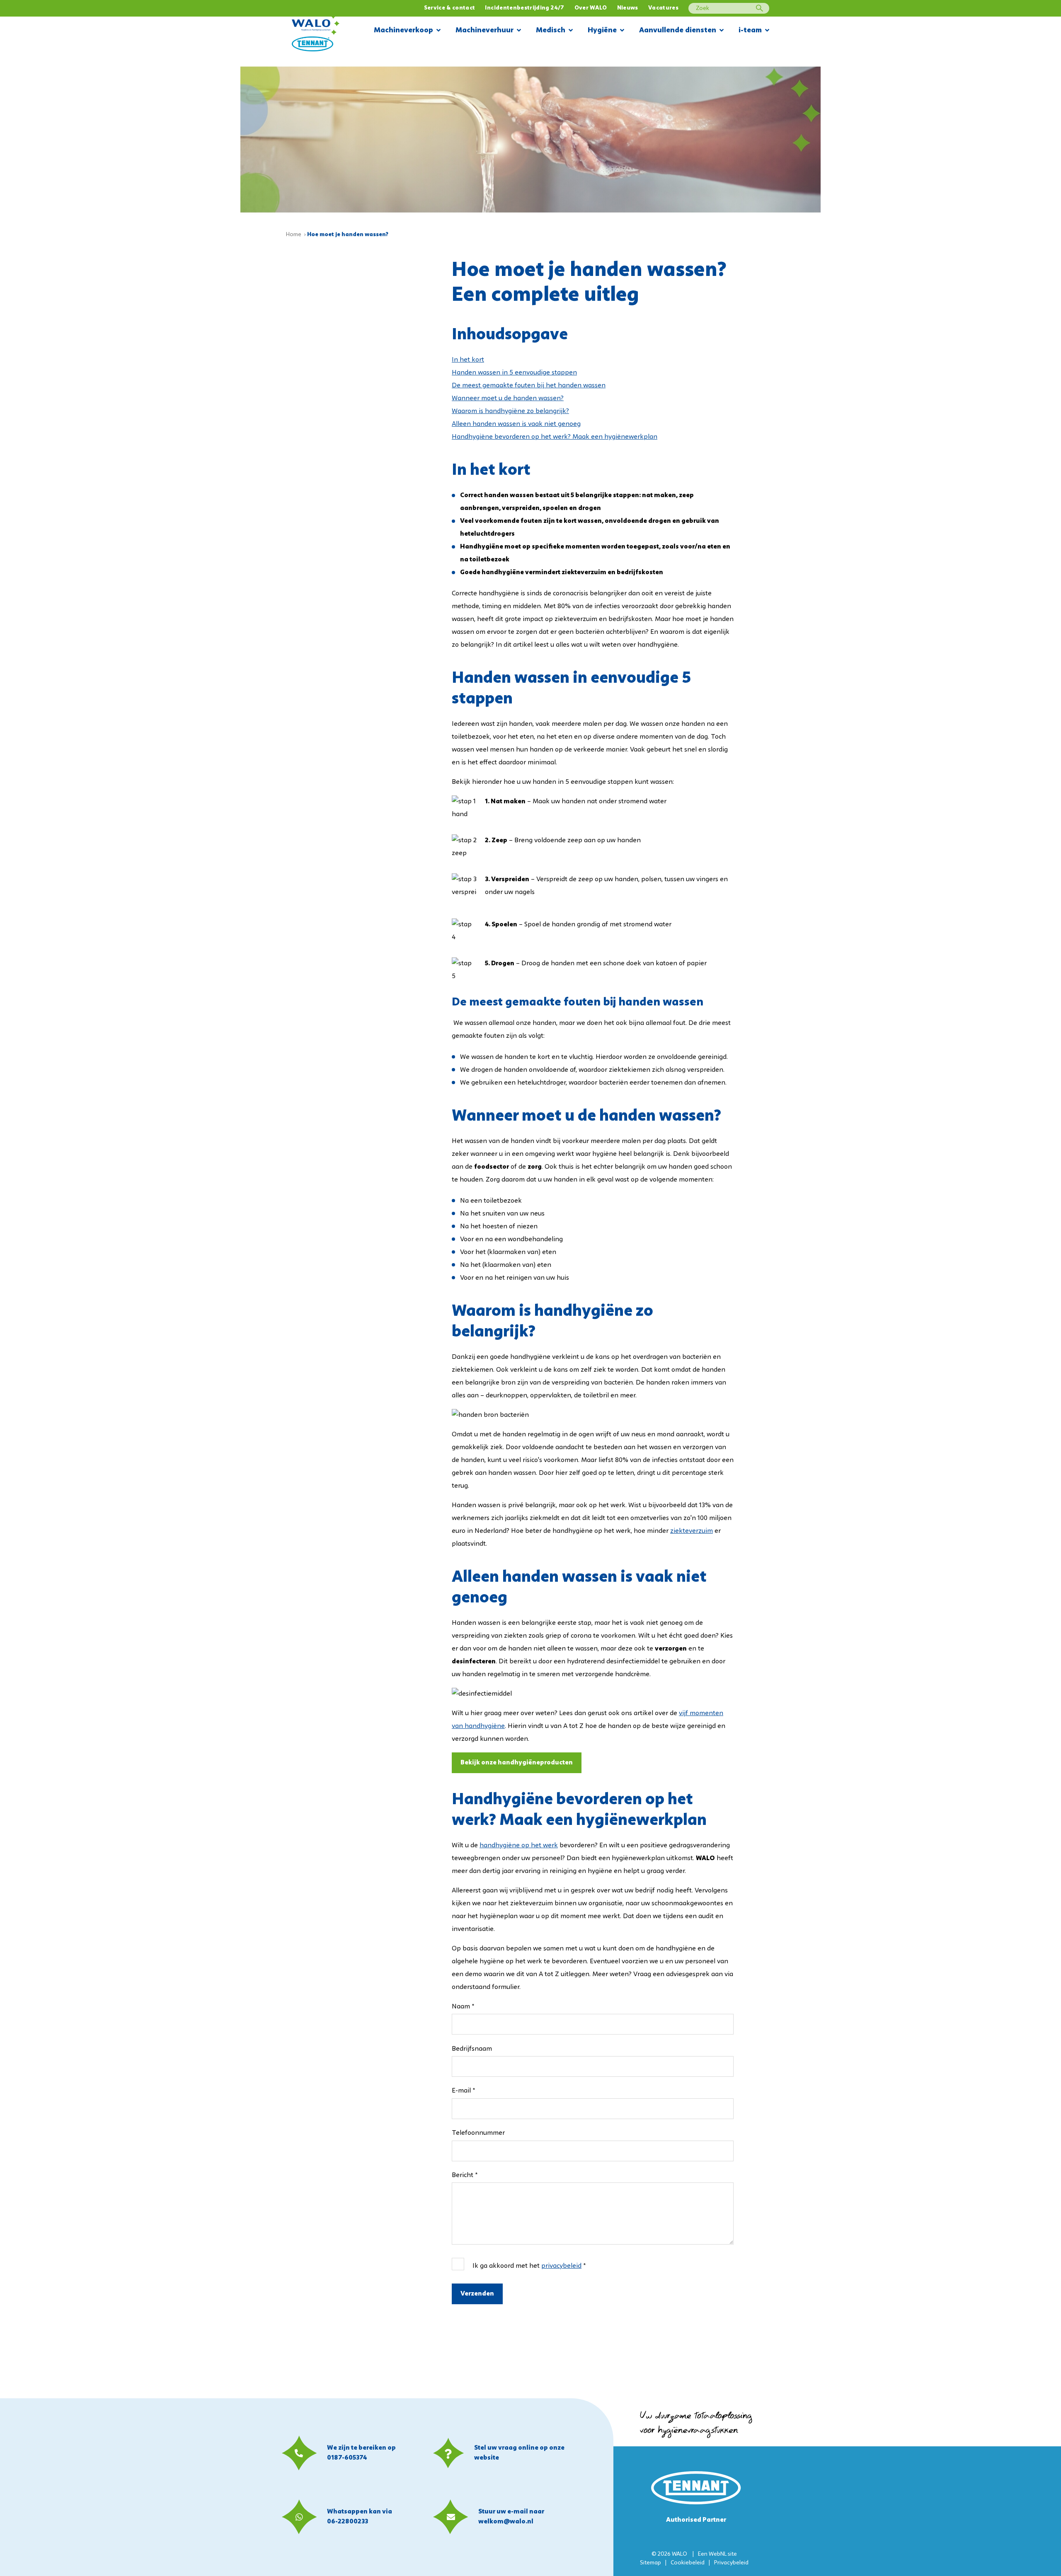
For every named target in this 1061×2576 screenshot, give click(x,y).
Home (294, 235)
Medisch (551, 30)
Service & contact (450, 8)
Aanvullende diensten (678, 30)
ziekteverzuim (692, 1531)
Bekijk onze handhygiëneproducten (517, 1763)
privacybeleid (561, 2266)
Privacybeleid (731, 2563)
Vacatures (663, 8)
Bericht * (465, 2175)
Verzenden (477, 2294)
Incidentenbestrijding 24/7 (524, 8)
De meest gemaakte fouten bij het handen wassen (529, 386)
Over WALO (591, 8)
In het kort (468, 360)
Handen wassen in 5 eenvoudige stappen (514, 373)
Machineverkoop (403, 30)
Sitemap (650, 2563)
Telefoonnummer (478, 2133)
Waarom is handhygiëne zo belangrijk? (510, 411)
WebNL (718, 2554)
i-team (750, 30)
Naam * (463, 2007)
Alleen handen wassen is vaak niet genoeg (516, 424)
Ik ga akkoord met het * (529, 2266)
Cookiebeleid (688, 2563)
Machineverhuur (484, 30)
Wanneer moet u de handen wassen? (508, 399)
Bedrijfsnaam (472, 2049)
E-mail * (463, 2091)
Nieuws (628, 8)
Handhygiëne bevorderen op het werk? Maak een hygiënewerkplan (555, 437)
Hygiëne (602, 30)
